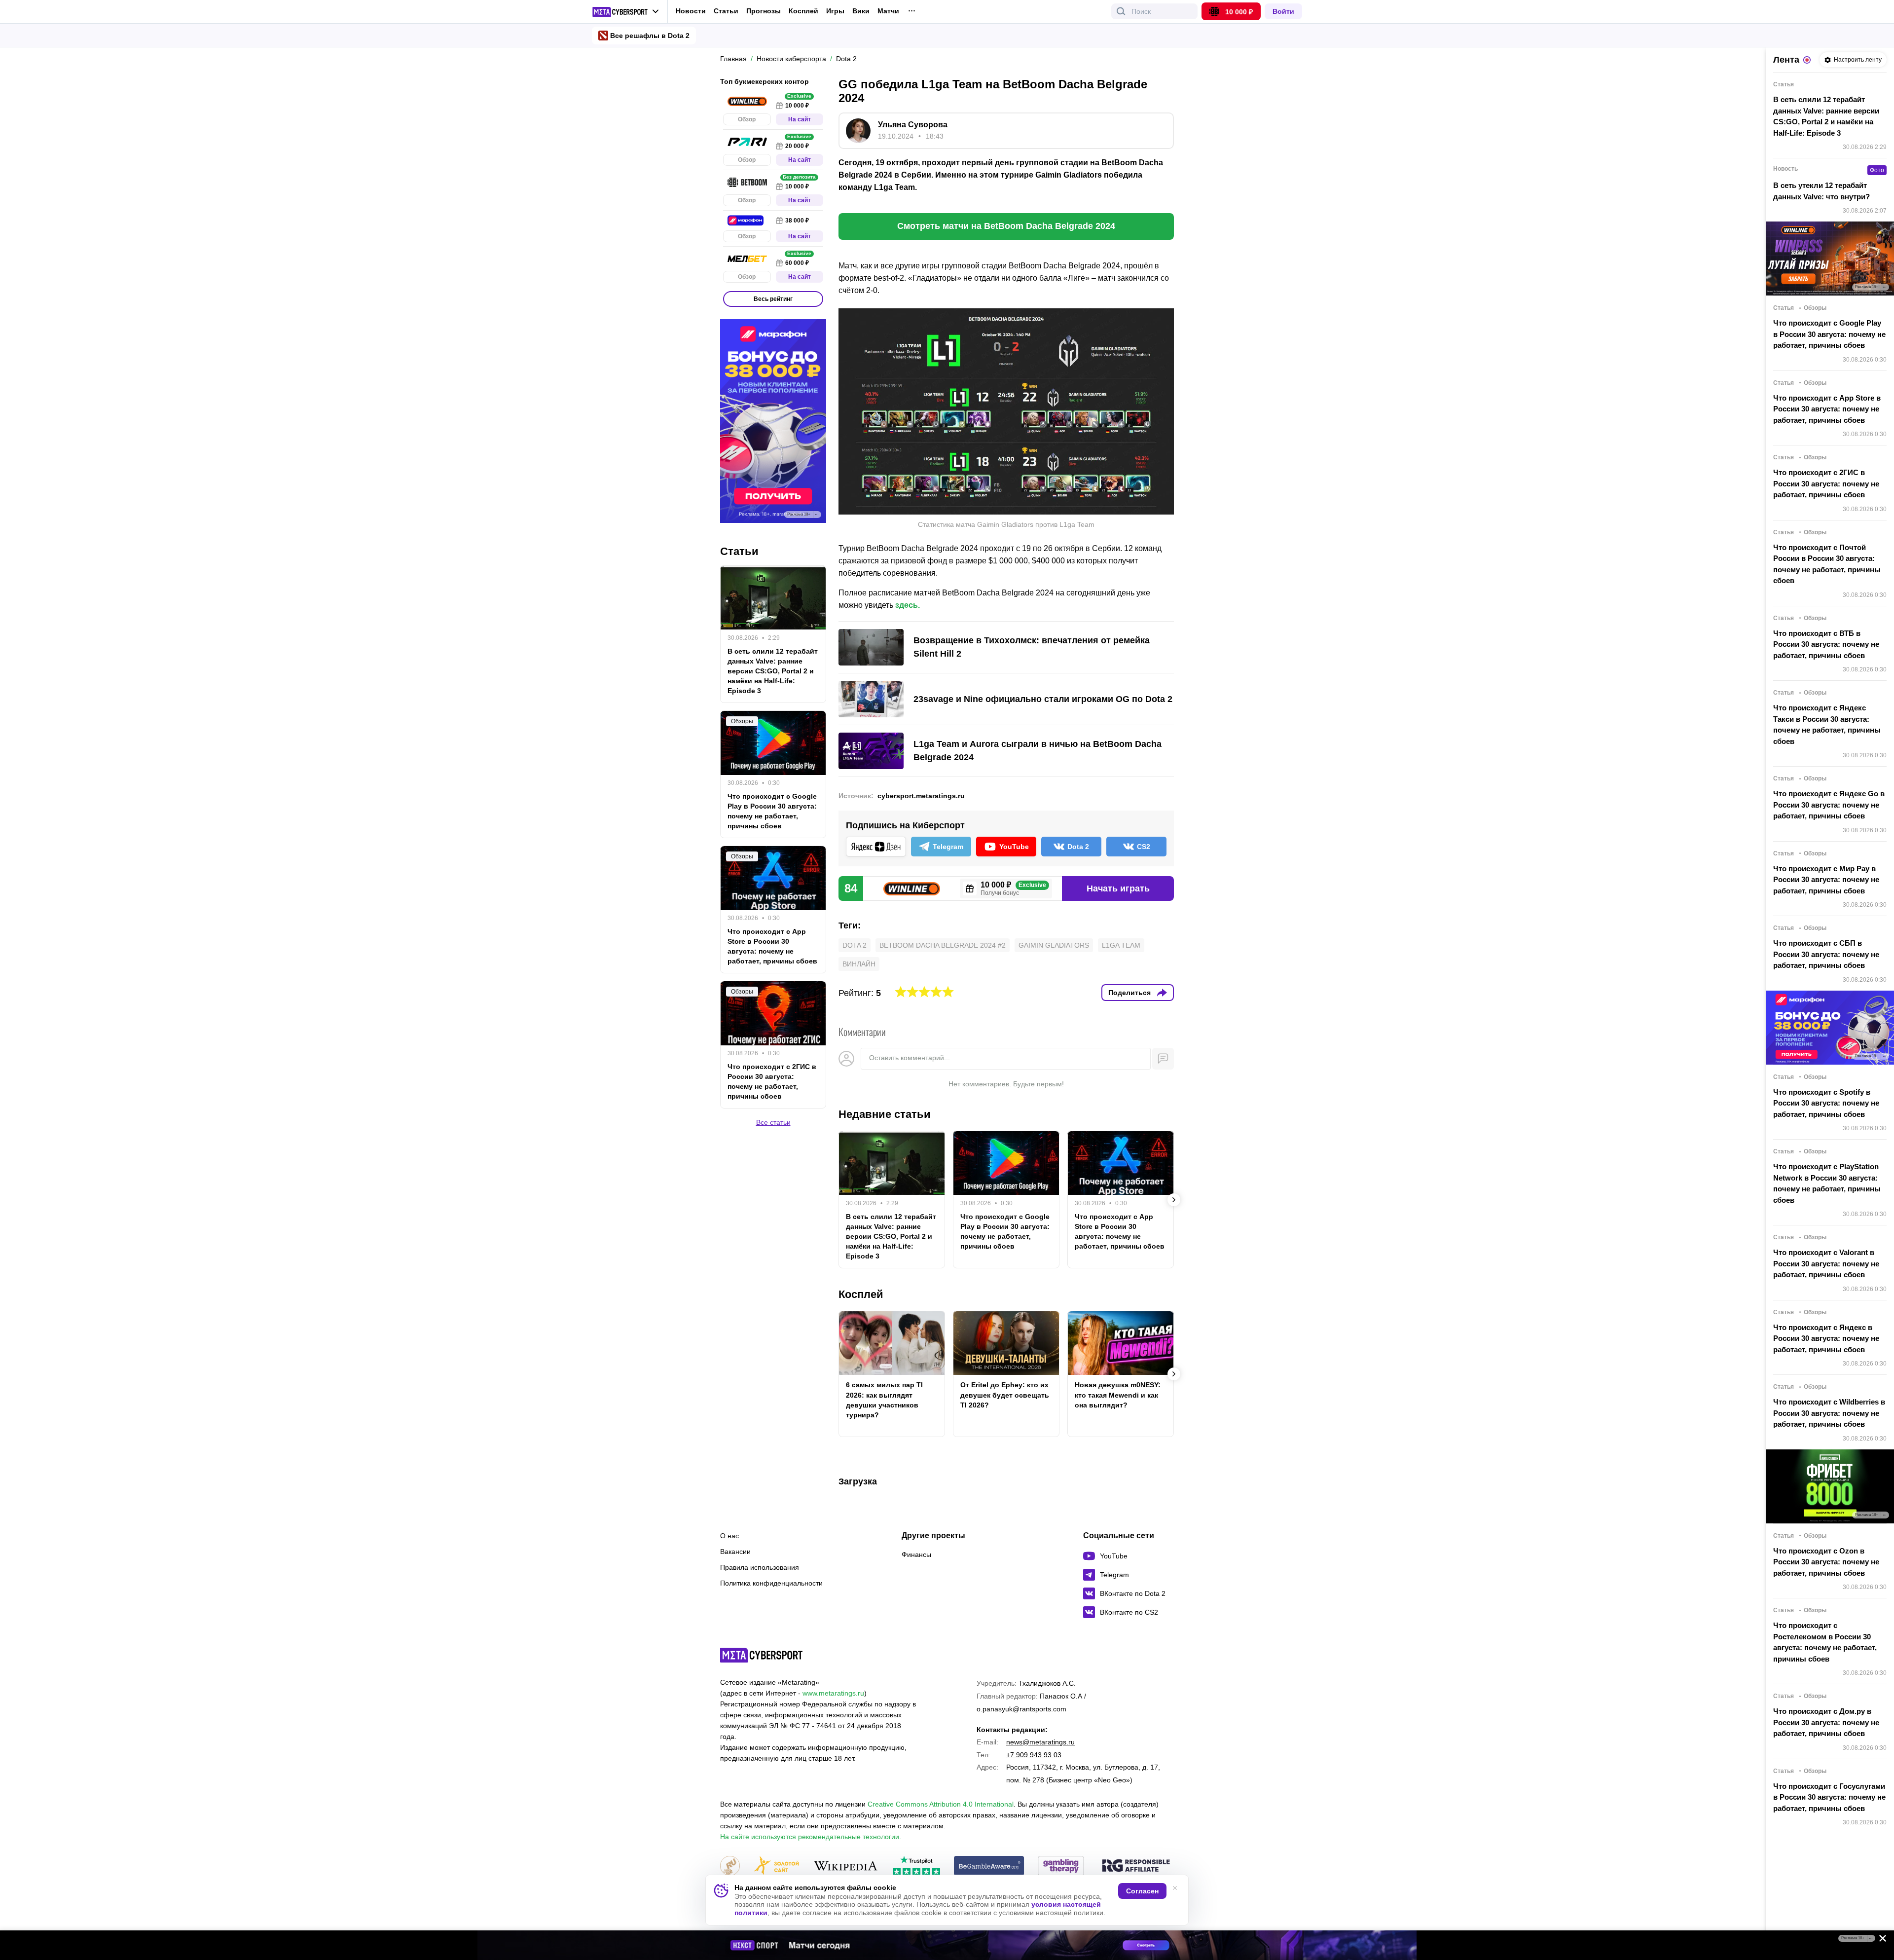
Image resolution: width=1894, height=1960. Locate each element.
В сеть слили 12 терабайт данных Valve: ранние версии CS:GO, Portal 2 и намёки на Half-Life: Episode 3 (891, 1236)
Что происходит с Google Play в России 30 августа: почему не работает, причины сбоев (1005, 1231)
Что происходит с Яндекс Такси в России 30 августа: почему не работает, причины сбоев (1827, 724)
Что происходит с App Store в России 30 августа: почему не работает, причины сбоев (1120, 1231)
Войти (1283, 11)
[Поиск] (1121, 11)
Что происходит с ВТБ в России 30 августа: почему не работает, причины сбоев (1826, 644)
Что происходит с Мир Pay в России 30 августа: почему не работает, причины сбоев (1826, 880)
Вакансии (735, 1552)
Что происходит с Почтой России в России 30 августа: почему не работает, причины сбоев (1827, 564)
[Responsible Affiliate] (1136, 1866)
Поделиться (1129, 993)
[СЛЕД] (1174, 1200)
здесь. (908, 605)
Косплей (803, 11)
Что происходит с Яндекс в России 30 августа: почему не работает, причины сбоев (1826, 1338)
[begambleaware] (989, 1867)
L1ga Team (1121, 945)
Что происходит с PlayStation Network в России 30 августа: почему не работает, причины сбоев (1827, 1183)
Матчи (888, 11)
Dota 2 (855, 945)
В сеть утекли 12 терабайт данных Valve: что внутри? (1821, 191)
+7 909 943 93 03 (1034, 1755)
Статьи (726, 11)
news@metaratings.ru (1040, 1742)
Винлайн (859, 964)
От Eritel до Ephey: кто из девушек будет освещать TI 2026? (1005, 1395)
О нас (729, 1536)
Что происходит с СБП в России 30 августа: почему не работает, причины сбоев (1826, 954)
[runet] (730, 1867)
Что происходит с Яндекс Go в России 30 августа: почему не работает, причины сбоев (1829, 805)
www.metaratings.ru (833, 1693)
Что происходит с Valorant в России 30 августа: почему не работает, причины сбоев (1826, 1263)
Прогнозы (764, 11)
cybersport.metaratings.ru (921, 796)
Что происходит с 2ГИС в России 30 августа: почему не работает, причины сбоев (772, 1082)
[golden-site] (776, 1867)
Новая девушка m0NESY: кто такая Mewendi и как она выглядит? (1118, 1395)
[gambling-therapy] (1061, 1867)
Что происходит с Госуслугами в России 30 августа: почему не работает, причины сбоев (1829, 1797)
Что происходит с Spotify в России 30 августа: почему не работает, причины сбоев (1826, 1103)
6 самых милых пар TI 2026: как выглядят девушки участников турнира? (884, 1400)
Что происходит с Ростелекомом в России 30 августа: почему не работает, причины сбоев (1825, 1642)
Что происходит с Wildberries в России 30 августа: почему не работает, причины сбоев (1829, 1413)
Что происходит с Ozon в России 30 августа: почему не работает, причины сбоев (1826, 1562)
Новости (691, 11)
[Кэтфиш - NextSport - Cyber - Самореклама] (947, 1945)
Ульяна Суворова (913, 125)
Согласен (1142, 1891)
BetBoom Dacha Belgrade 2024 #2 (943, 945)
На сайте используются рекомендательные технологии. (811, 1837)
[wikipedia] (846, 1867)
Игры (835, 11)
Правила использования (760, 1567)
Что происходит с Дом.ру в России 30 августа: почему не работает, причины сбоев (1826, 1722)
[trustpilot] (916, 1867)
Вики (861, 11)
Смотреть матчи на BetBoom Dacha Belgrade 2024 (1006, 226)
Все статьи (773, 1123)
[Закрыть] (1879, 1940)
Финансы (916, 1554)
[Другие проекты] (626, 12)
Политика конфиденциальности (771, 1583)
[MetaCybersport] (761, 1655)
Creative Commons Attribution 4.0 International (941, 1804)
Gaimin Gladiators (1054, 945)
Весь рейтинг (773, 299)
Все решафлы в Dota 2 (650, 36)
